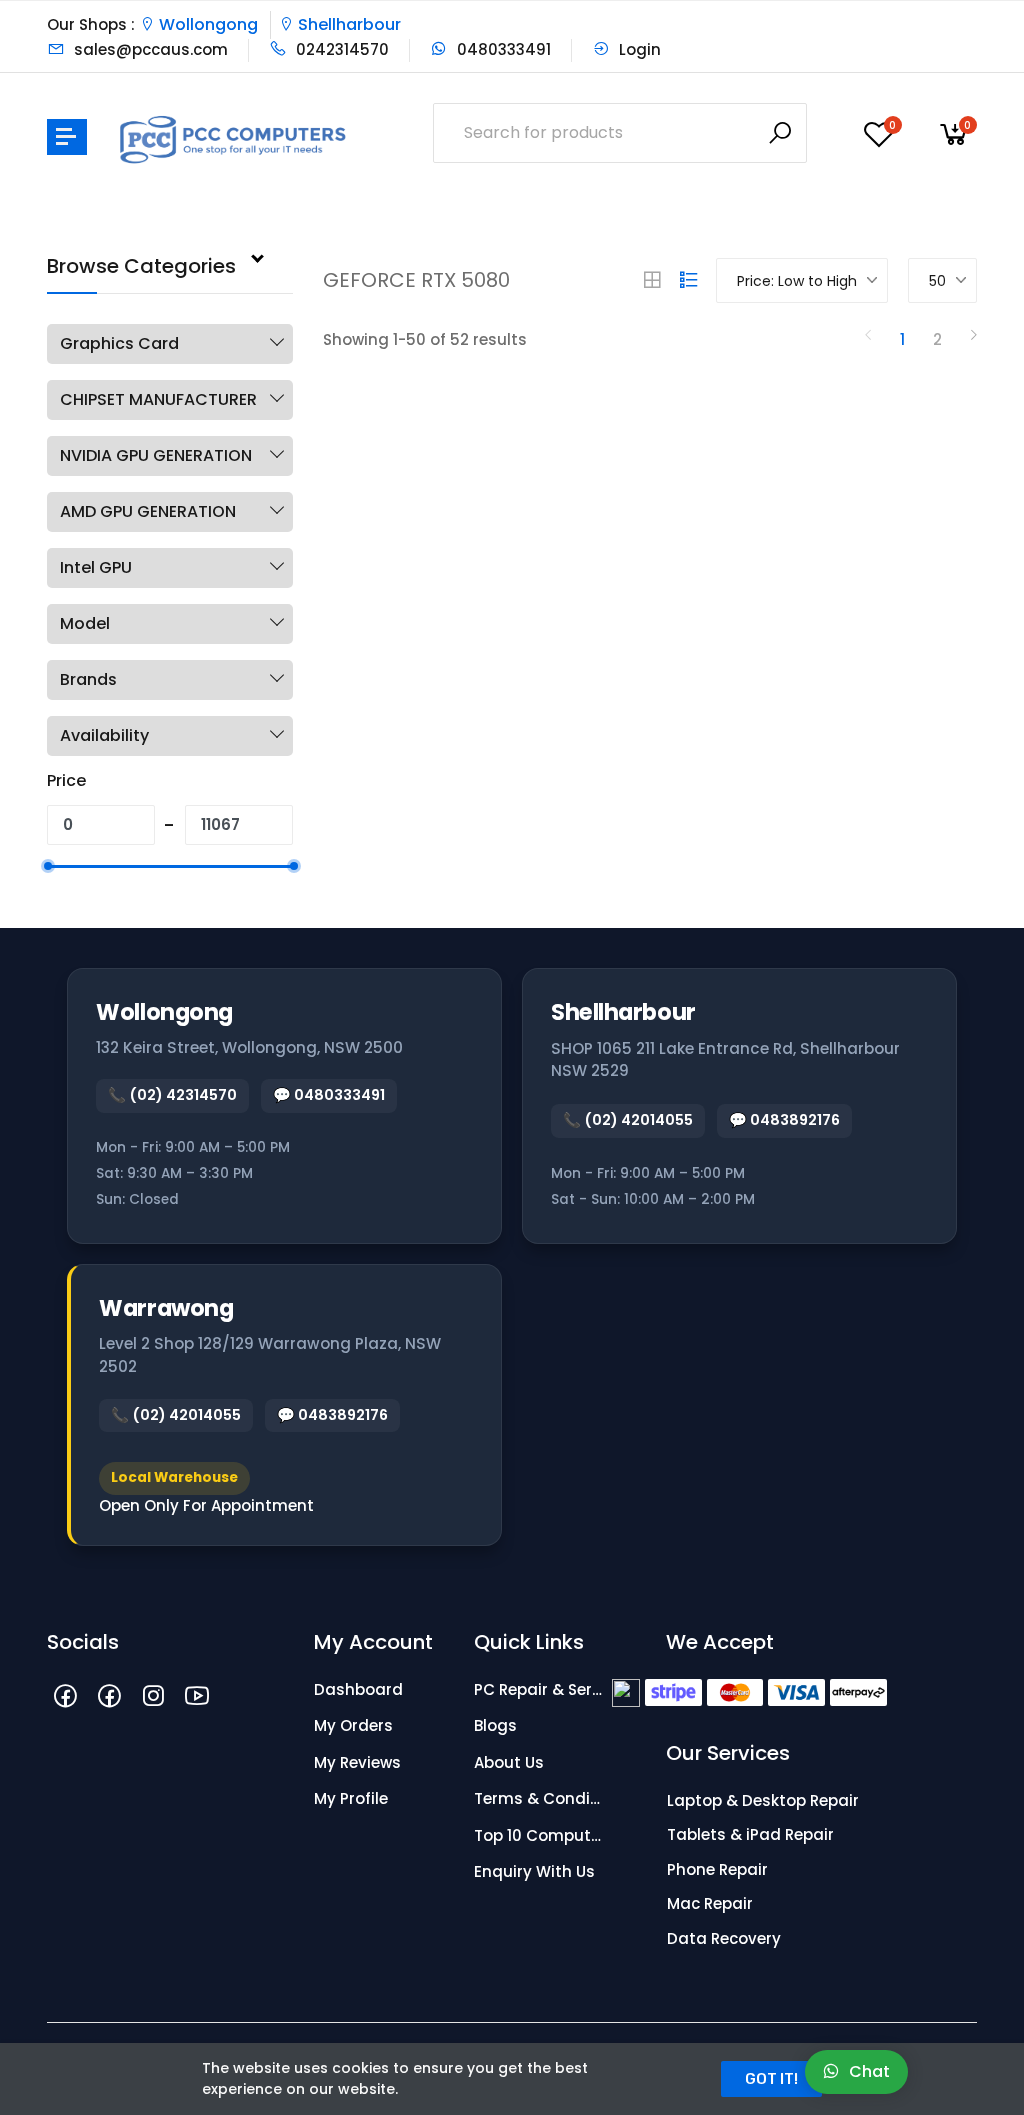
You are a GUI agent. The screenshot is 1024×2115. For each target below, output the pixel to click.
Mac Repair (710, 1903)
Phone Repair (717, 1869)
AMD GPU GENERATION (148, 511)
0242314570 (340, 49)
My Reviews (357, 1762)
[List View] (689, 280)
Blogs (495, 1725)
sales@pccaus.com (149, 49)
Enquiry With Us (534, 1871)
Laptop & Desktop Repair (763, 1800)
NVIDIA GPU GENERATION (156, 455)
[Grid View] (652, 280)
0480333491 (502, 49)
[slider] (47, 866)
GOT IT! (771, 2079)
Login (638, 49)
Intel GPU (96, 567)
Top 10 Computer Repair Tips (539, 1835)
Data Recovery (724, 1938)
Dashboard (358, 1689)
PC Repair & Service (539, 1689)
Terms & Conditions (539, 1798)
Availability (104, 735)
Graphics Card (119, 343)
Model (85, 623)
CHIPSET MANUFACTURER (158, 399)
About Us (509, 1762)
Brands (88, 679)
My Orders (353, 1725)
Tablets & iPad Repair (750, 1834)
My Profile (351, 1798)
